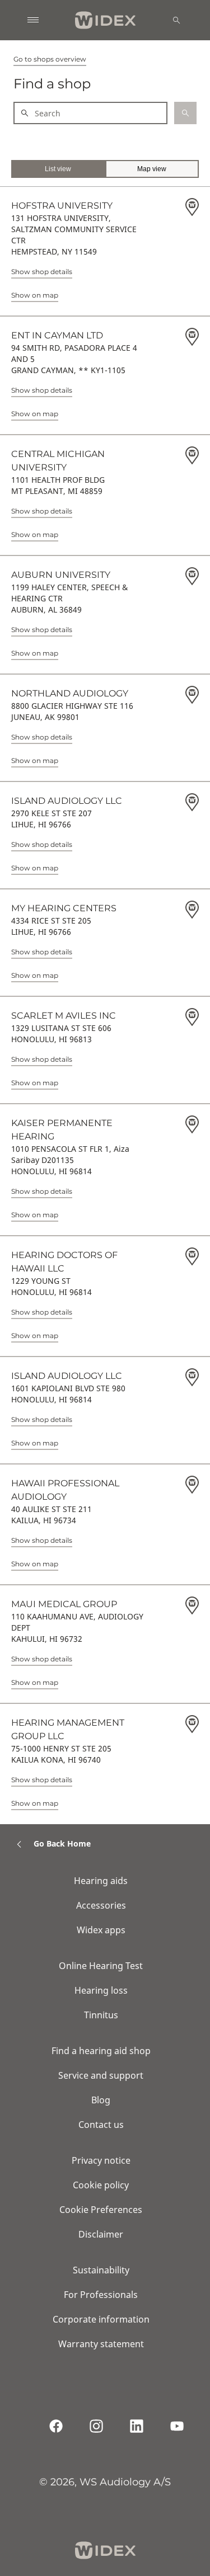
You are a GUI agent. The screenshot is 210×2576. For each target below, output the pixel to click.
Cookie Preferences (101, 2210)
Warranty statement (101, 2344)
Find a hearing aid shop (101, 2051)
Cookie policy (101, 2185)
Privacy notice (101, 2160)
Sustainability (101, 2270)
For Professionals (101, 2295)
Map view (152, 169)
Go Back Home (62, 1843)
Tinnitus (101, 2015)
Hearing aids (101, 1881)
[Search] (176, 20)
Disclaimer (101, 2234)
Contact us (101, 2125)
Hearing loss (101, 1990)
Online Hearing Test (101, 1966)
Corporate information (101, 2319)
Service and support (101, 2075)
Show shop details (42, 272)
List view (58, 169)
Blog (101, 2100)
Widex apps (101, 1930)
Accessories (101, 1905)
